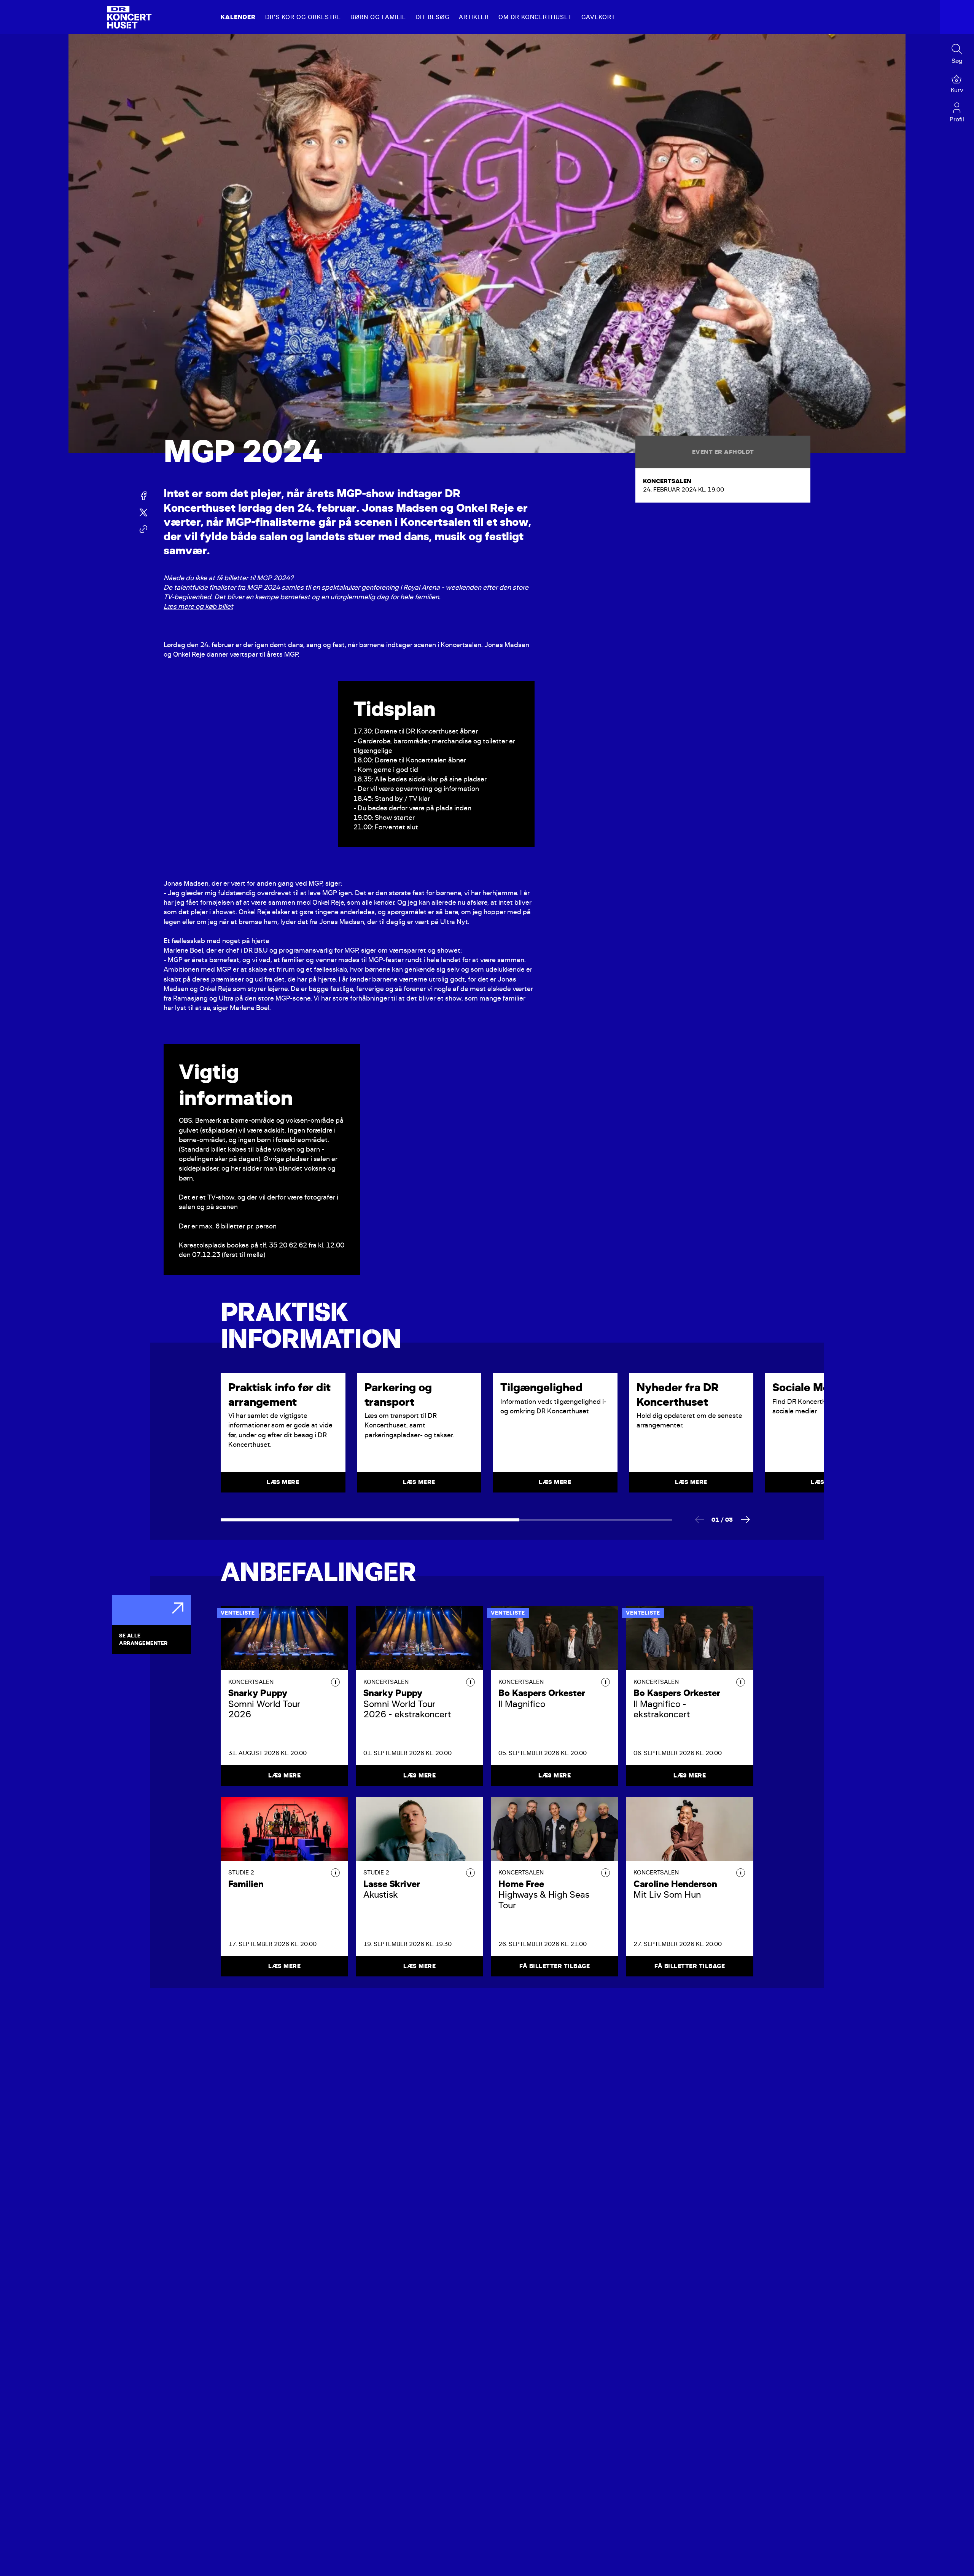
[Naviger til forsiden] (129, 17)
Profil (957, 119)
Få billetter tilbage (555, 1966)
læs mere (283, 1482)
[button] (335, 1682)
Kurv (957, 90)
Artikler (474, 17)
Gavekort (598, 17)
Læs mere (284, 1776)
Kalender (238, 17)
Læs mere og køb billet (198, 606)
